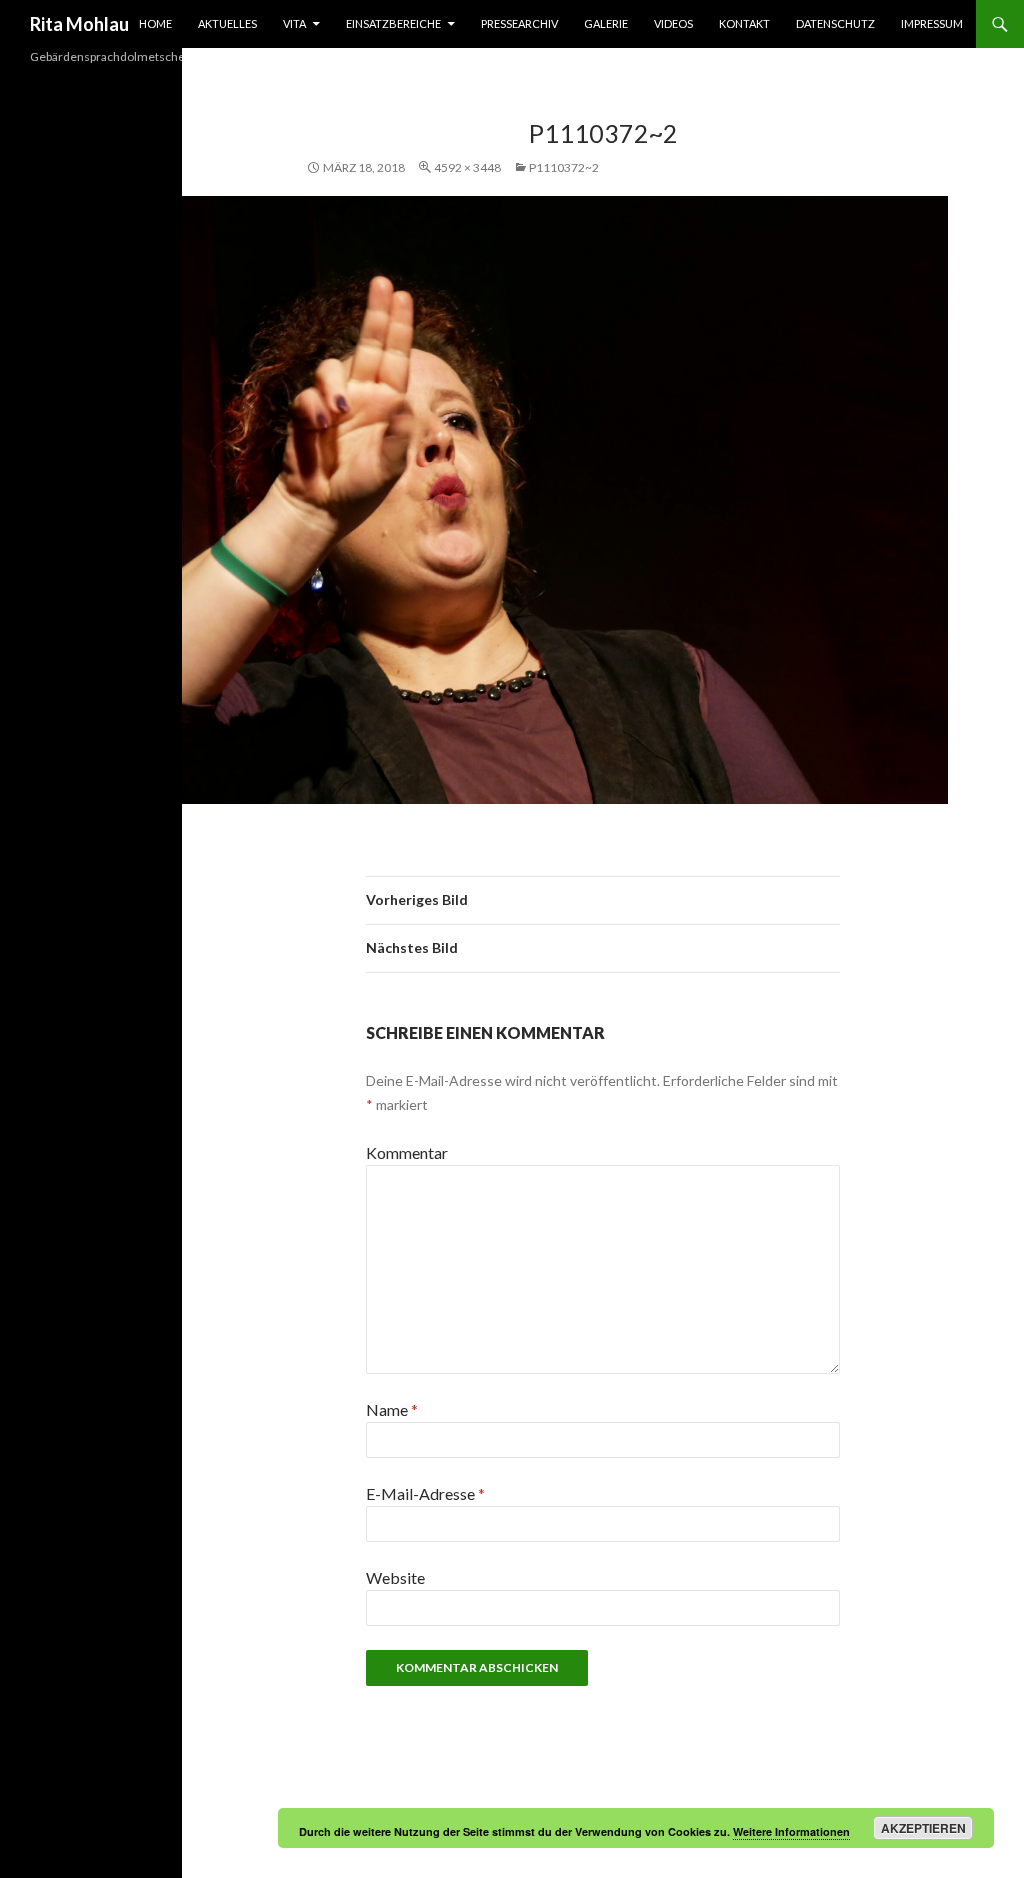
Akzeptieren (923, 1828)
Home (155, 23)
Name (392, 1409)
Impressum (932, 23)
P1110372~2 (564, 167)
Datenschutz (835, 23)
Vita (294, 23)
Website (395, 1577)
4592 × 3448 (467, 167)
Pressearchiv (519, 23)
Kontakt (744, 23)
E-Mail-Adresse (425, 1493)
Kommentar (407, 1152)
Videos (673, 23)
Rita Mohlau (79, 24)
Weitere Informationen (791, 1831)
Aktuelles (227, 23)
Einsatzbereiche (393, 23)
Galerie (606, 23)
